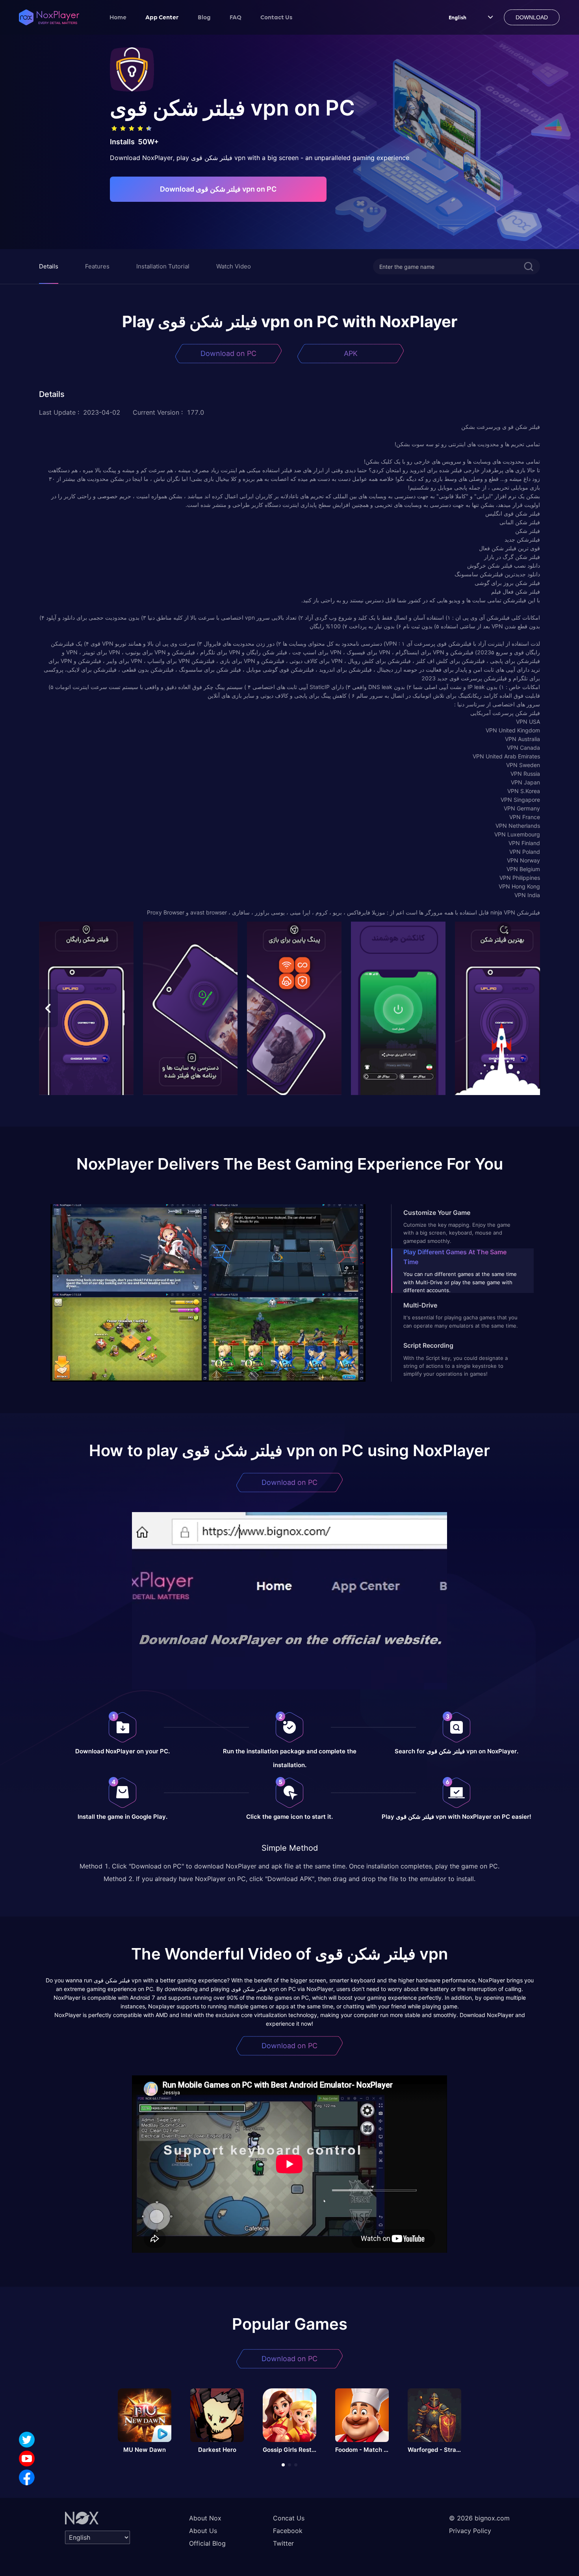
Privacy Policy (470, 2531)
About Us (203, 2531)
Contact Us (276, 17)
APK (351, 353)
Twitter (283, 2543)
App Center (162, 17)
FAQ (236, 17)
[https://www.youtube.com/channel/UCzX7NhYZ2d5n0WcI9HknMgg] (27, 2459)
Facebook (288, 2531)
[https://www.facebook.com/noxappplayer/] (27, 2477)
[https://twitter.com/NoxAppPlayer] (27, 2440)
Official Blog (207, 2543)
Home (118, 17)
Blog (204, 17)
